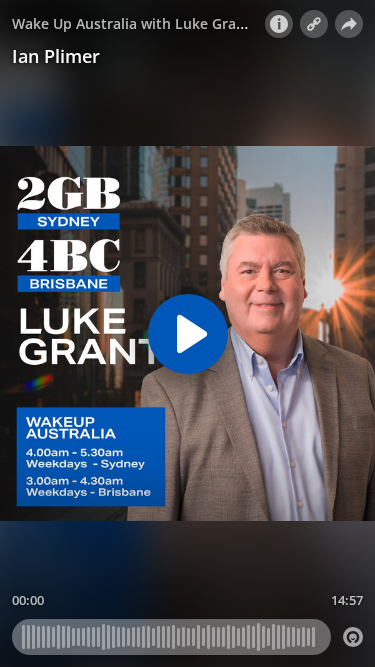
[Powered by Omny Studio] (353, 637)
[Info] (279, 24)
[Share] (349, 24)
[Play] (188, 334)
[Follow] (314, 24)
